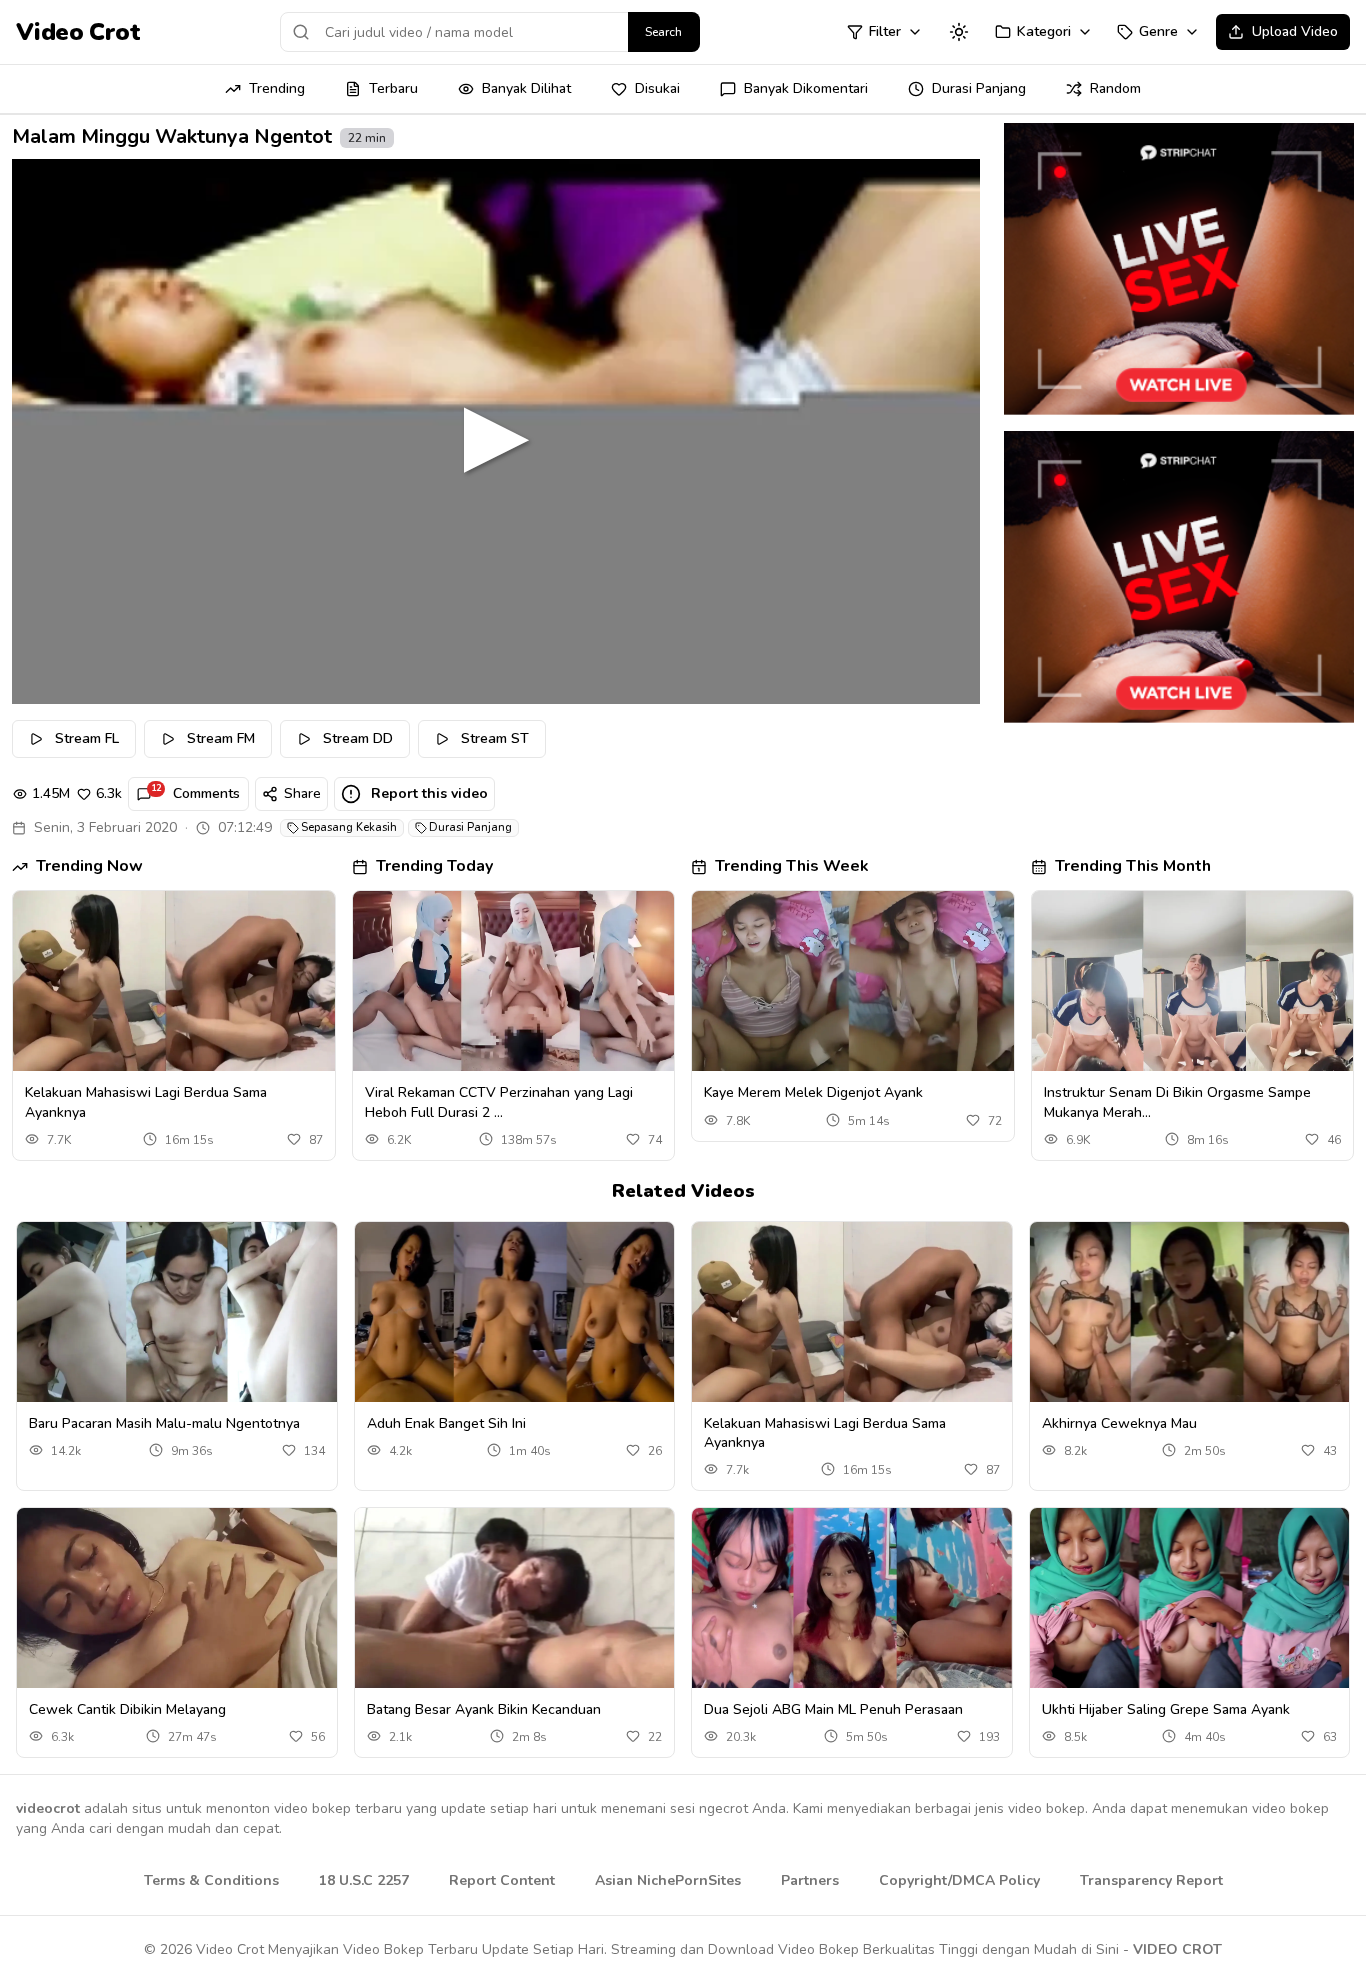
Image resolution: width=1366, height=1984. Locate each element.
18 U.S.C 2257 (364, 1880)
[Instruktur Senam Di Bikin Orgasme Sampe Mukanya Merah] (1193, 981)
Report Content (502, 1880)
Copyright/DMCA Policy (959, 1880)
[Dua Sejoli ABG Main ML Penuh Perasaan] (852, 1598)
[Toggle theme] (959, 32)
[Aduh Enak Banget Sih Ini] (515, 1312)
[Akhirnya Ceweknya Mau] (1190, 1312)
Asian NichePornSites (668, 1880)
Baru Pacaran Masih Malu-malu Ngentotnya (164, 1423)
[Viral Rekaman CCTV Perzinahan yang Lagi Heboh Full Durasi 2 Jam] (514, 981)
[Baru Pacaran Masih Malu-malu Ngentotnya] (177, 1312)
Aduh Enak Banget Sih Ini (446, 1423)
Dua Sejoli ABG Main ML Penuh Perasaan (833, 1709)
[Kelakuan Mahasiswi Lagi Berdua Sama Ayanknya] (174, 981)
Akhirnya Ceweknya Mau (1119, 1423)
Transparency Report (1151, 1880)
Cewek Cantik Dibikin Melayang (127, 1709)
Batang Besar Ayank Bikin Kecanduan (484, 1709)
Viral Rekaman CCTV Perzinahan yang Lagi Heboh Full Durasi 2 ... (499, 1102)
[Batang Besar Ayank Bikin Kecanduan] (515, 1598)
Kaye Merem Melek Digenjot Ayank (813, 1092)
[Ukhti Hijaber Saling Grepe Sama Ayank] (1190, 1598)
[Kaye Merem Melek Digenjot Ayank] (853, 981)
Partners (810, 1880)
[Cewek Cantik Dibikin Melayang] (177, 1598)
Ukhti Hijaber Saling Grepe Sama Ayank (1166, 1709)
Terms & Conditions (211, 1880)
